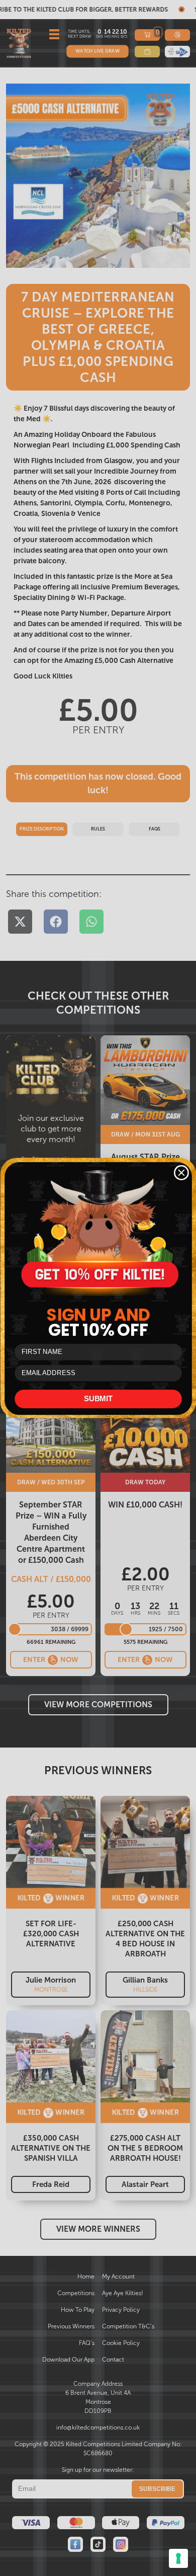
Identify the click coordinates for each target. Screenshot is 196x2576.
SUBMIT (98, 1399)
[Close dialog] (181, 1173)
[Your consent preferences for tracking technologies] (178, 2558)
